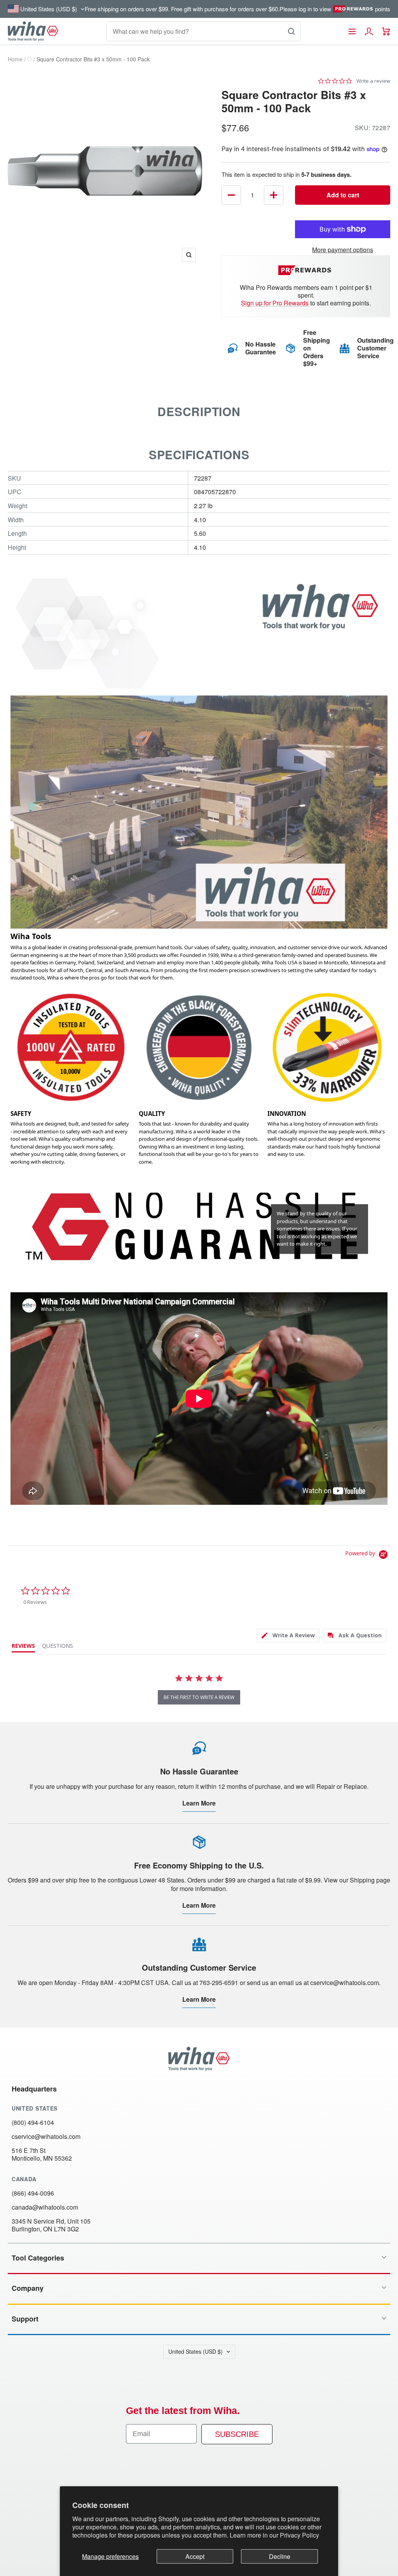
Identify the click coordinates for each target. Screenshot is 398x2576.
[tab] (288, 1636)
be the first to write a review (199, 1697)
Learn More (199, 1803)
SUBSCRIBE (237, 2434)
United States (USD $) (196, 2351)
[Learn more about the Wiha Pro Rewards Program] (306, 270)
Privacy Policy (299, 2535)
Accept (195, 2556)
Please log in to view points (335, 9)
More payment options (343, 250)
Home (15, 59)
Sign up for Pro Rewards (275, 303)
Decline (280, 2556)
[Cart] (386, 31)
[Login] (369, 31)
